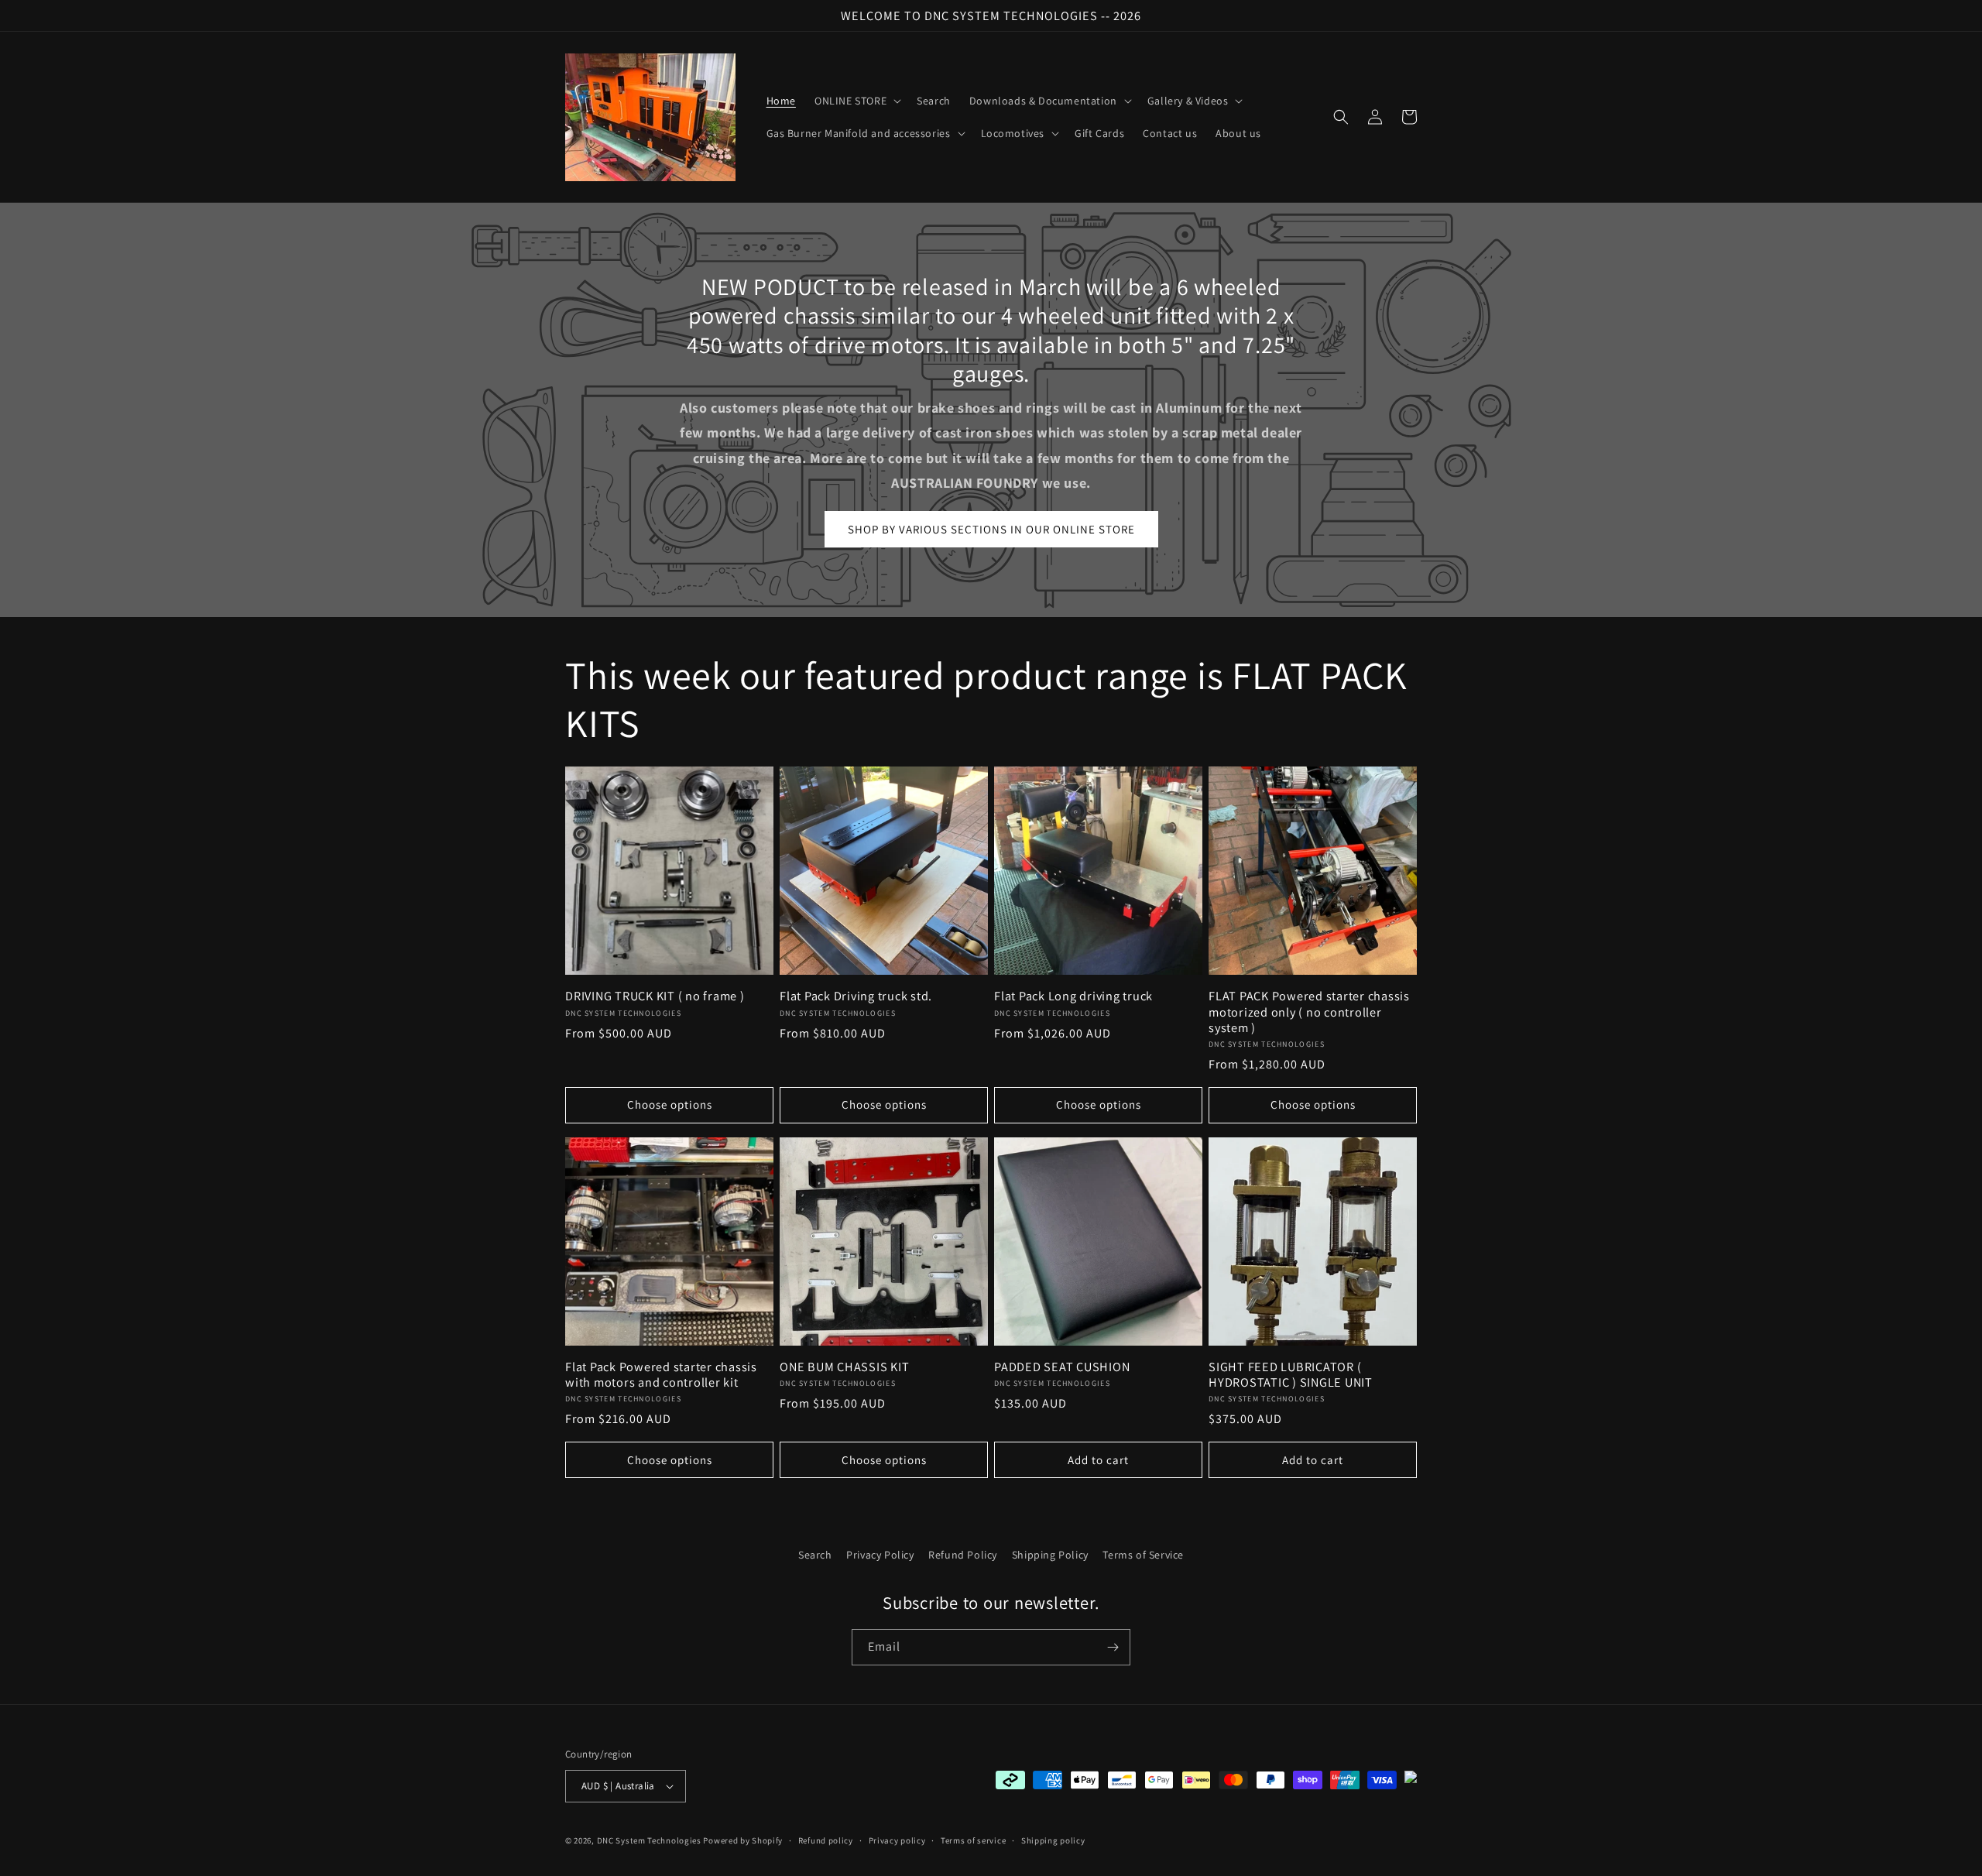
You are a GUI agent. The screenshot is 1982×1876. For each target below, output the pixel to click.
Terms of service (973, 1840)
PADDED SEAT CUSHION (1062, 1367)
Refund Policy (963, 1555)
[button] (856, 101)
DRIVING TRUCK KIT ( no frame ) (655, 996)
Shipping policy (1053, 1840)
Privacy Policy (880, 1555)
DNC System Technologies (649, 1840)
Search (815, 1555)
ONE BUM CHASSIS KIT (844, 1367)
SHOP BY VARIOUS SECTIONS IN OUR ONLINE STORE (991, 529)
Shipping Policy (1050, 1555)
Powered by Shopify (743, 1840)
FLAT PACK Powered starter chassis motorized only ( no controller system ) (1309, 1011)
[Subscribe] (1113, 1647)
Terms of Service (1143, 1555)
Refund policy (826, 1840)
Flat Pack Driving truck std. (856, 996)
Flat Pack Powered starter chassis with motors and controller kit (661, 1374)
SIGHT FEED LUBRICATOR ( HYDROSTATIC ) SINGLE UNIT (1291, 1374)
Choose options (670, 1104)
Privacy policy (897, 1840)
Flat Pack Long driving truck (1073, 996)
